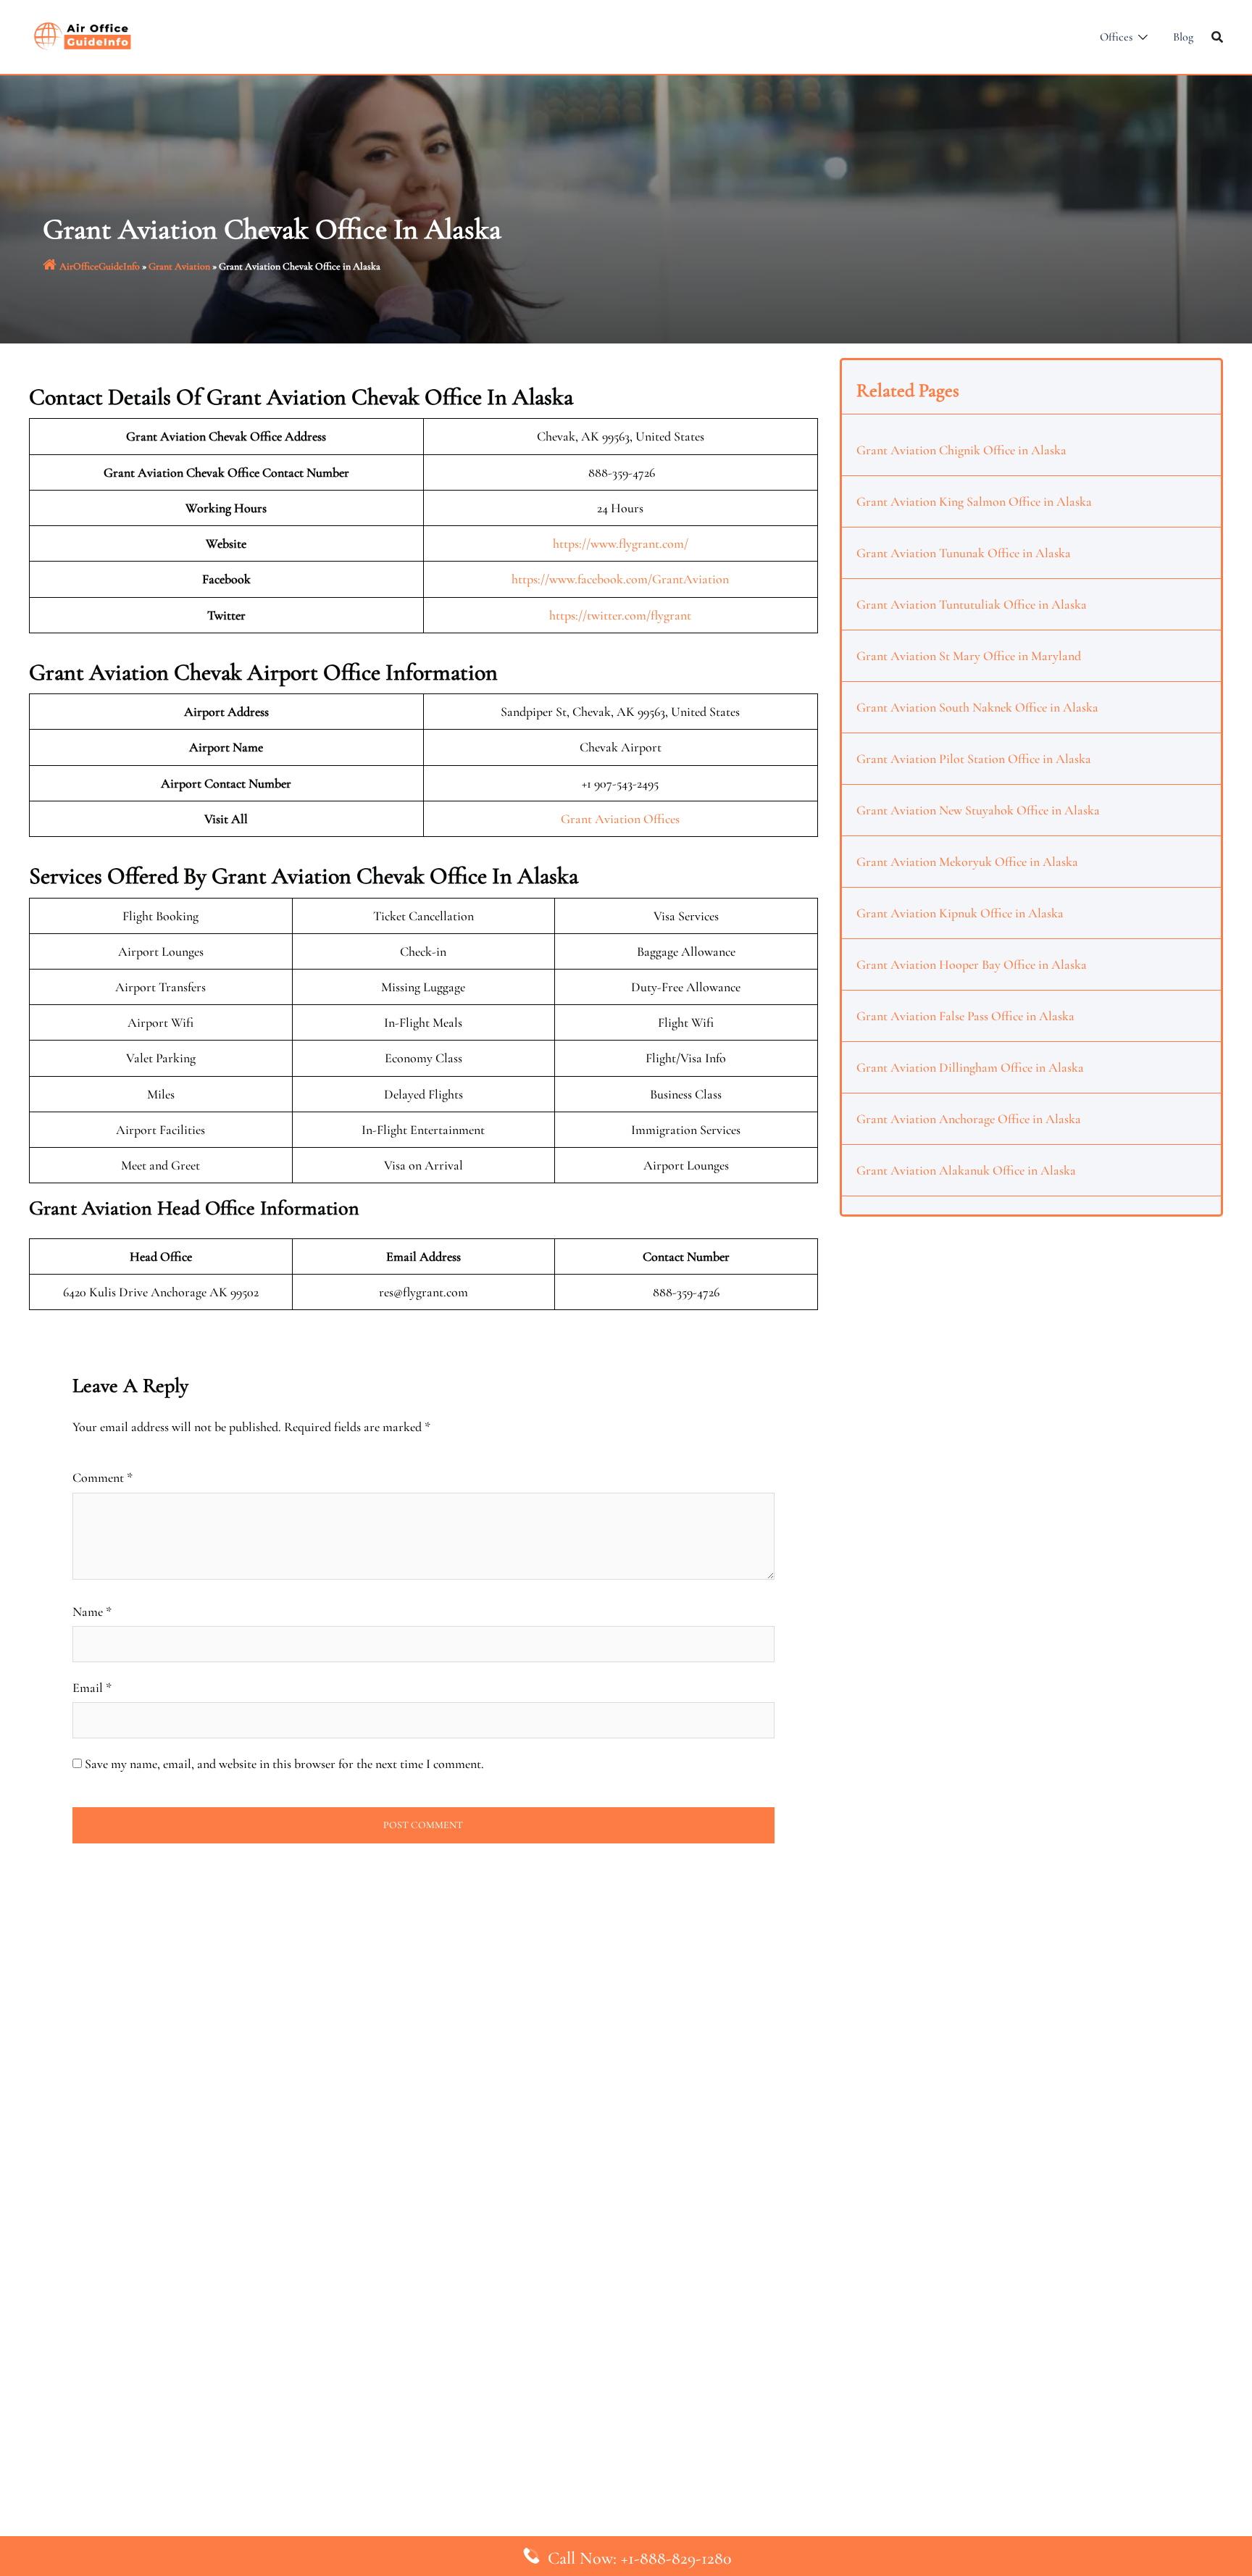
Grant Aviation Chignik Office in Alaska (961, 450)
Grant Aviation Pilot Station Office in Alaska (974, 759)
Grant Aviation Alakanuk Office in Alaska (966, 1170)
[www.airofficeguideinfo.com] (83, 35)
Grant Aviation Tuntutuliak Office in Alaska (972, 604)
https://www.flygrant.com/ (621, 543)
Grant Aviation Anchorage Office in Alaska (969, 1119)
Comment (103, 1477)
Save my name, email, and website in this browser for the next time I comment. (284, 1764)
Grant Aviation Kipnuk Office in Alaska (960, 913)
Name (92, 1612)
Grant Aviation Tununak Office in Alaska (964, 553)
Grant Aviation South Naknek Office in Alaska (977, 707)
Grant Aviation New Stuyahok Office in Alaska (978, 810)
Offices (1116, 37)
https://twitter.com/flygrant (620, 615)
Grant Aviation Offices (620, 819)
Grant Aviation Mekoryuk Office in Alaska (967, 862)
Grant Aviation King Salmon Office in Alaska (974, 501)
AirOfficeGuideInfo (100, 266)
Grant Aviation (179, 266)
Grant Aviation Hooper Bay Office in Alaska (972, 964)
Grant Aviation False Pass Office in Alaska (965, 1016)
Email (92, 1688)
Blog (1183, 37)
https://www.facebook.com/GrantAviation (620, 579)
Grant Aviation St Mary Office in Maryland (969, 656)
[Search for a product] (1217, 37)
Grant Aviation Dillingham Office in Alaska (970, 1067)
